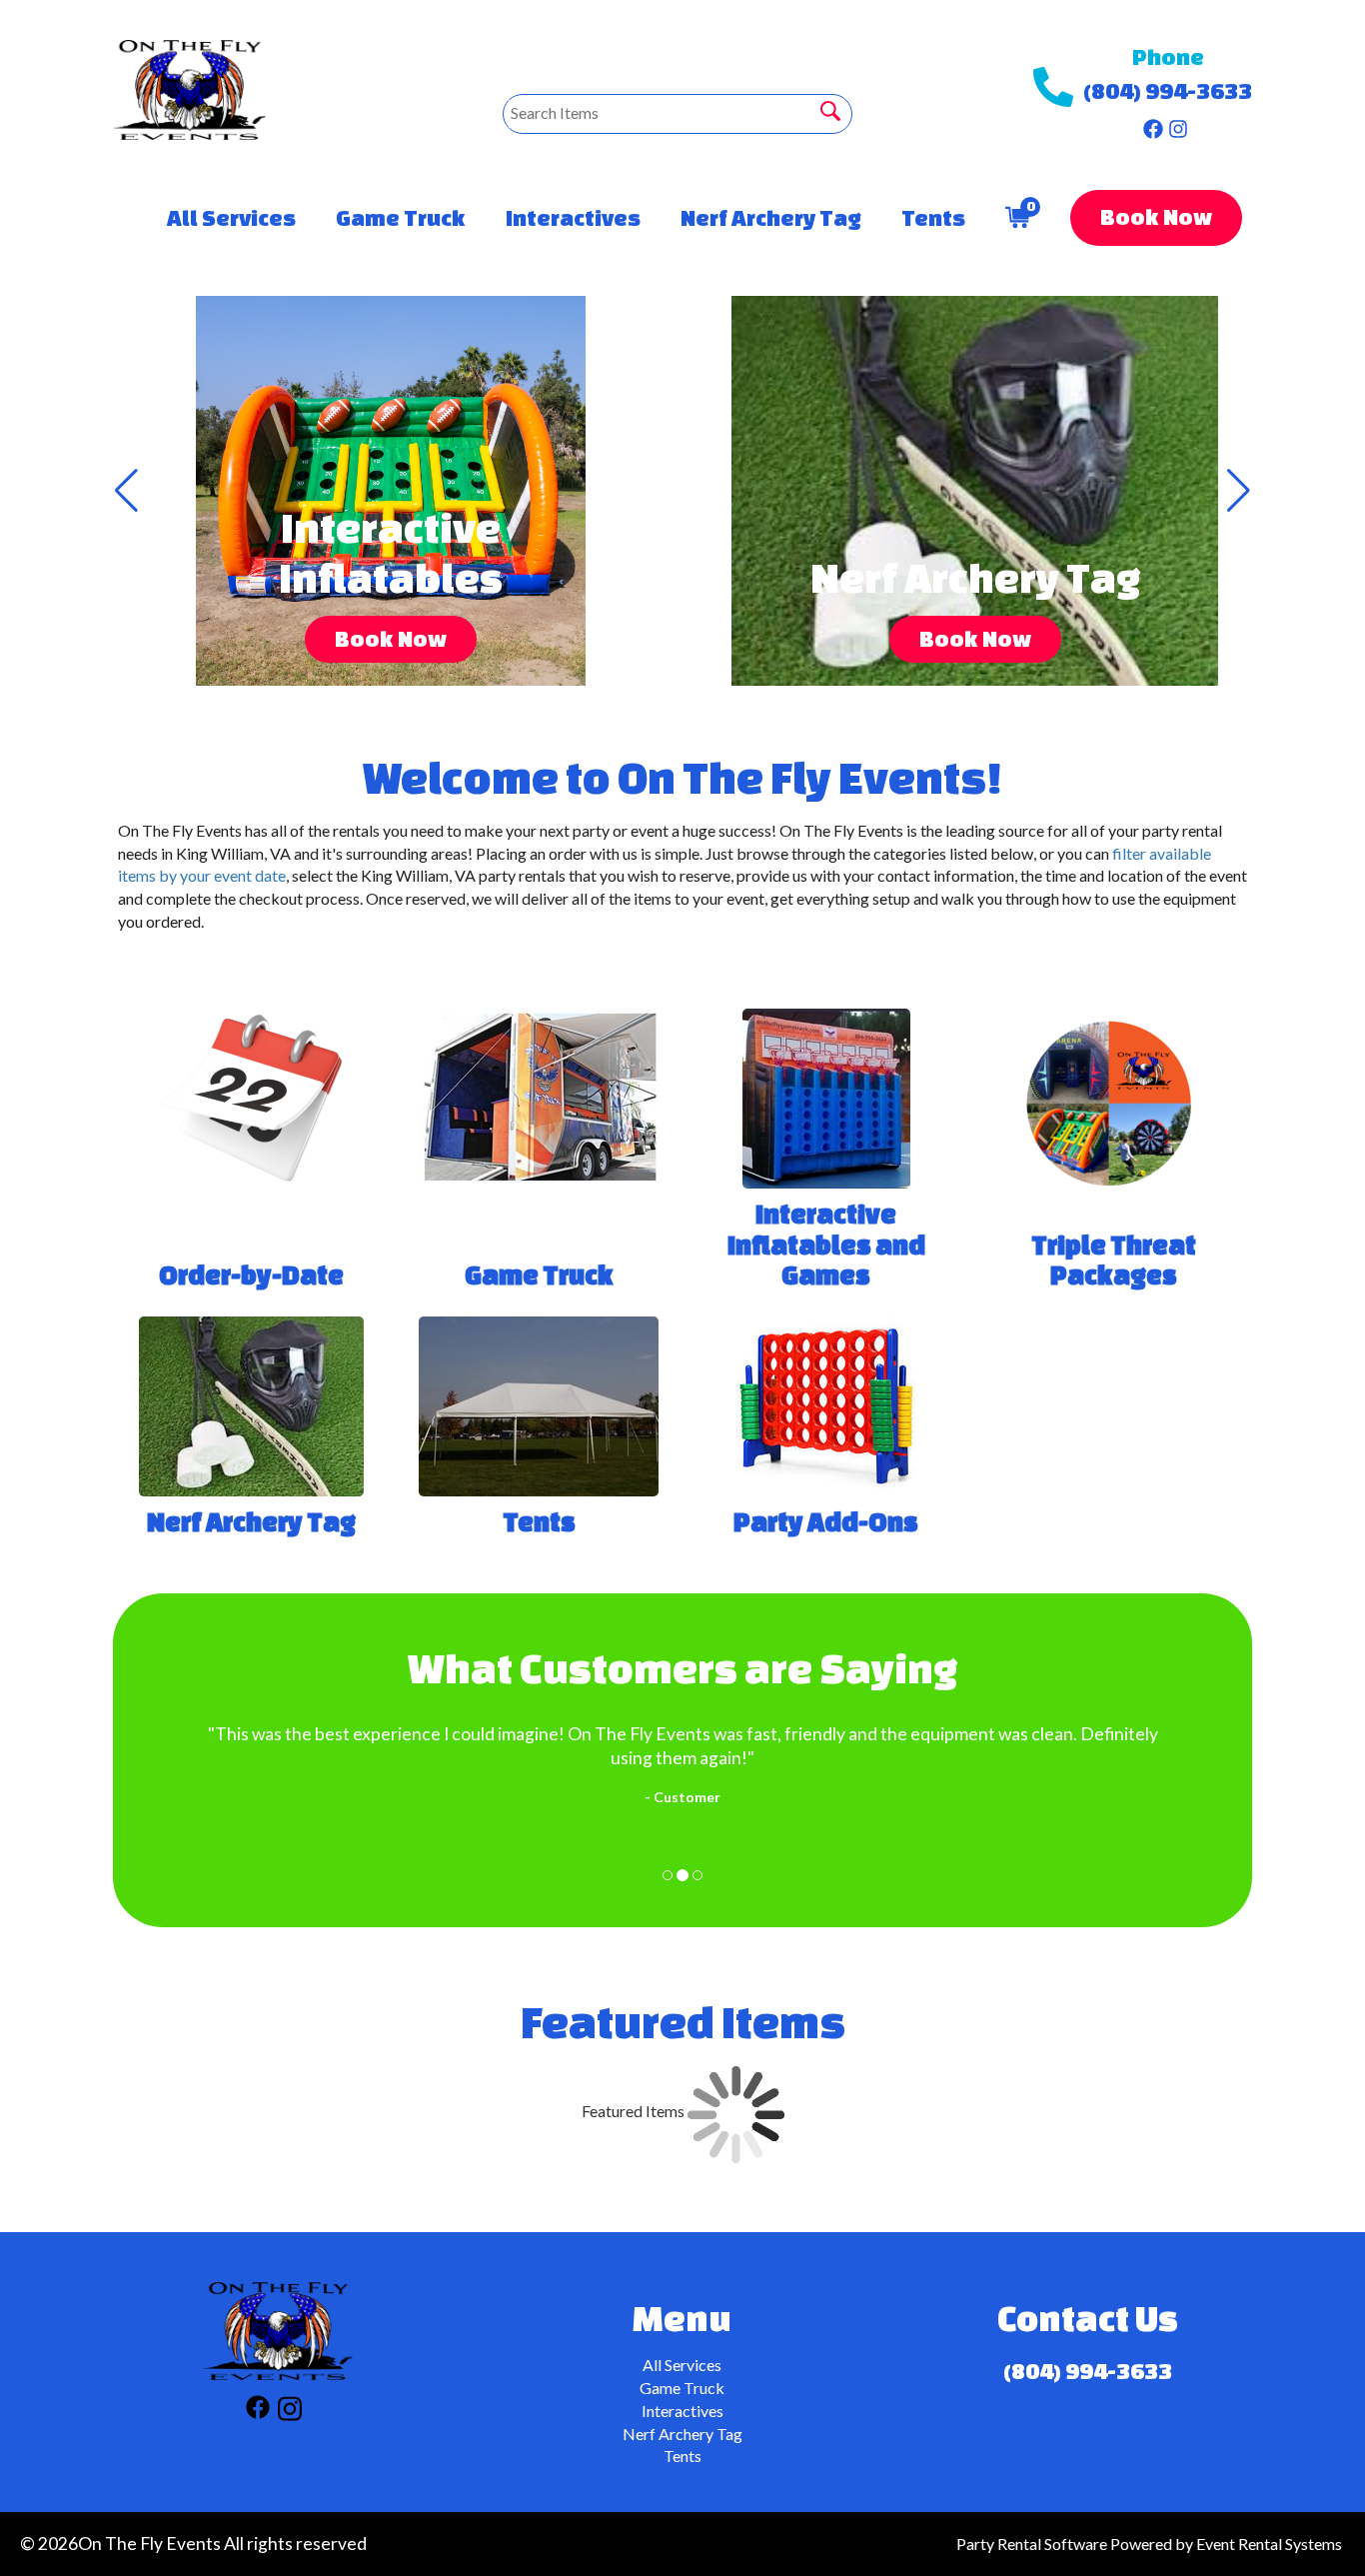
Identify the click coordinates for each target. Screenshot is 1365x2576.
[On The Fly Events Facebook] (1153, 124)
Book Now (1156, 216)
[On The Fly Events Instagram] (1178, 124)
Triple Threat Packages (1114, 1260)
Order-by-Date (251, 1275)
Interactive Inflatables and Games (826, 1245)
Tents (933, 217)
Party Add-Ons (826, 1521)
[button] (126, 491)
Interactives (573, 217)
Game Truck (401, 217)
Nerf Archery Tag (771, 217)
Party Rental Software (1032, 2544)
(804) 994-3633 (1168, 90)
